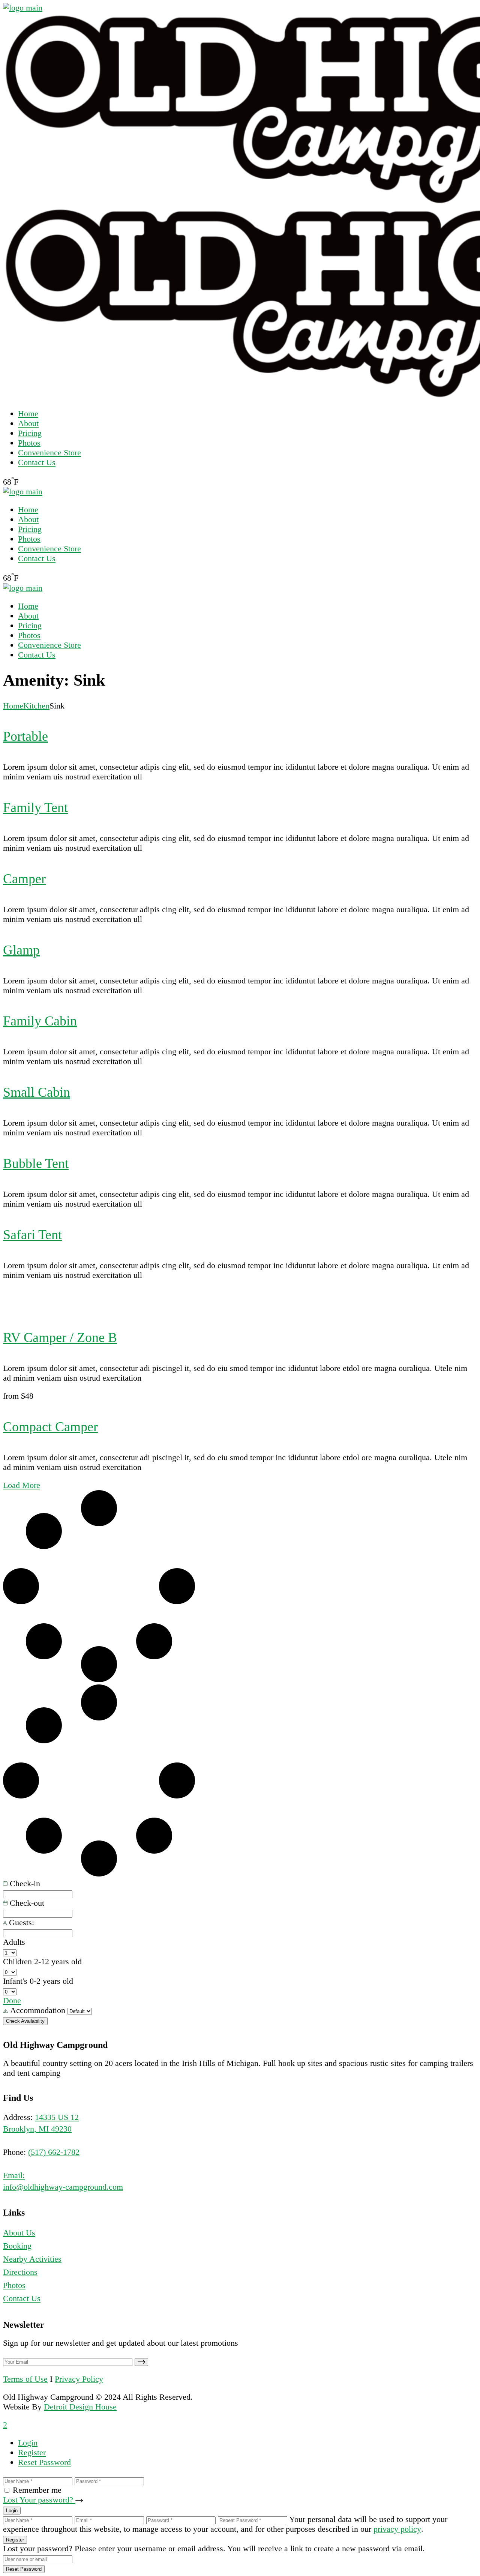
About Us (19, 2233)
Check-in (24, 1883)
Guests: (20, 1922)
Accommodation (38, 2010)
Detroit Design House (80, 2407)
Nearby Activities (32, 2259)
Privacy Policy (79, 2379)
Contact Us (22, 2298)
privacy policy (397, 2529)
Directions (20, 2272)
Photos (14, 2285)
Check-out (26, 1903)
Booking (17, 2246)
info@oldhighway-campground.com (63, 2187)
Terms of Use (25, 2379)
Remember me (37, 2490)
